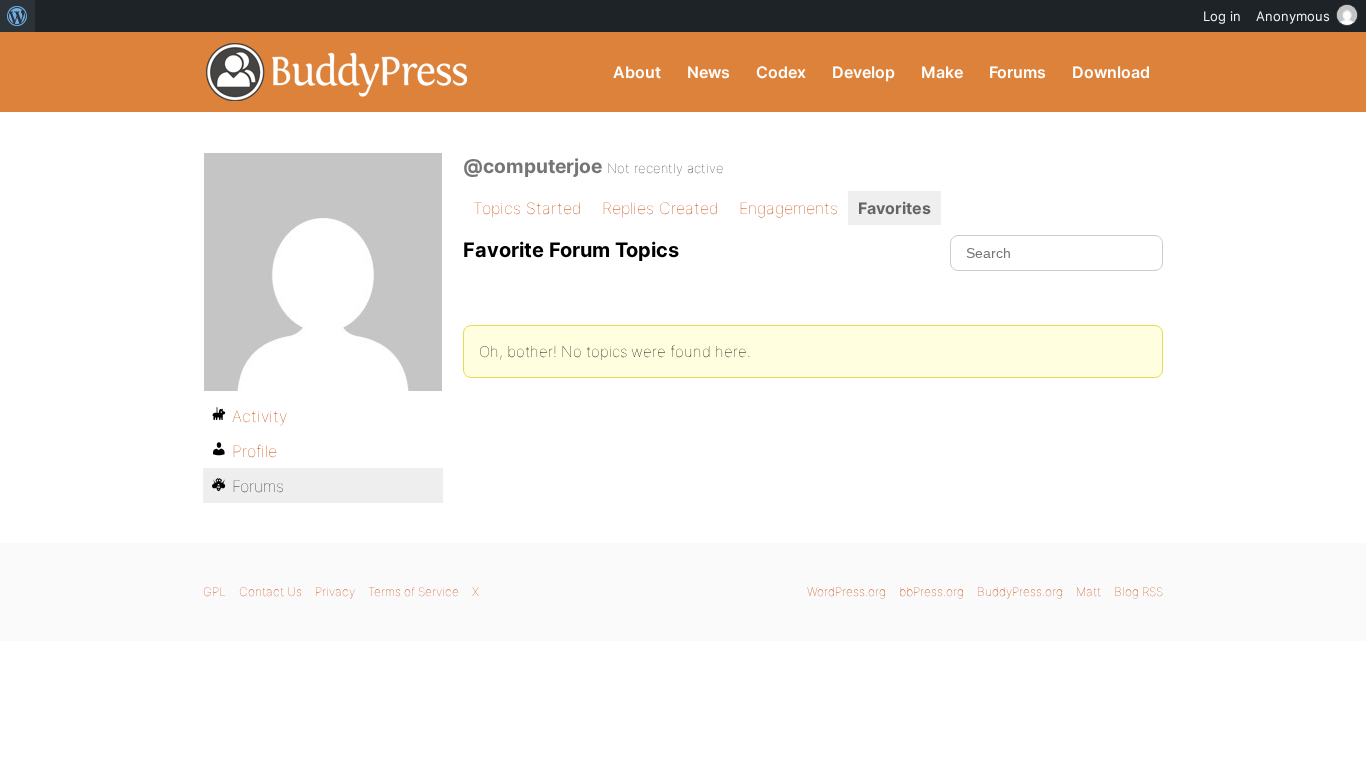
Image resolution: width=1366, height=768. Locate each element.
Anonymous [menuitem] (1293, 16)
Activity (259, 416)
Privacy (335, 591)
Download (1111, 72)
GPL (214, 591)
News (708, 72)
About (637, 72)
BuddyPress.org (337, 72)
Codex (781, 72)
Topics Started (527, 208)
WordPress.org (846, 591)
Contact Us (270, 591)
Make (942, 72)
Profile (254, 451)
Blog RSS (1138, 591)
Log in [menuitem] (1222, 16)
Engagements (788, 208)
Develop (863, 72)
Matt (1088, 591)
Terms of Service (413, 591)
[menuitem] (17, 16)
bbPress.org (931, 591)
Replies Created (660, 208)
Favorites (894, 208)
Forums (1017, 72)
